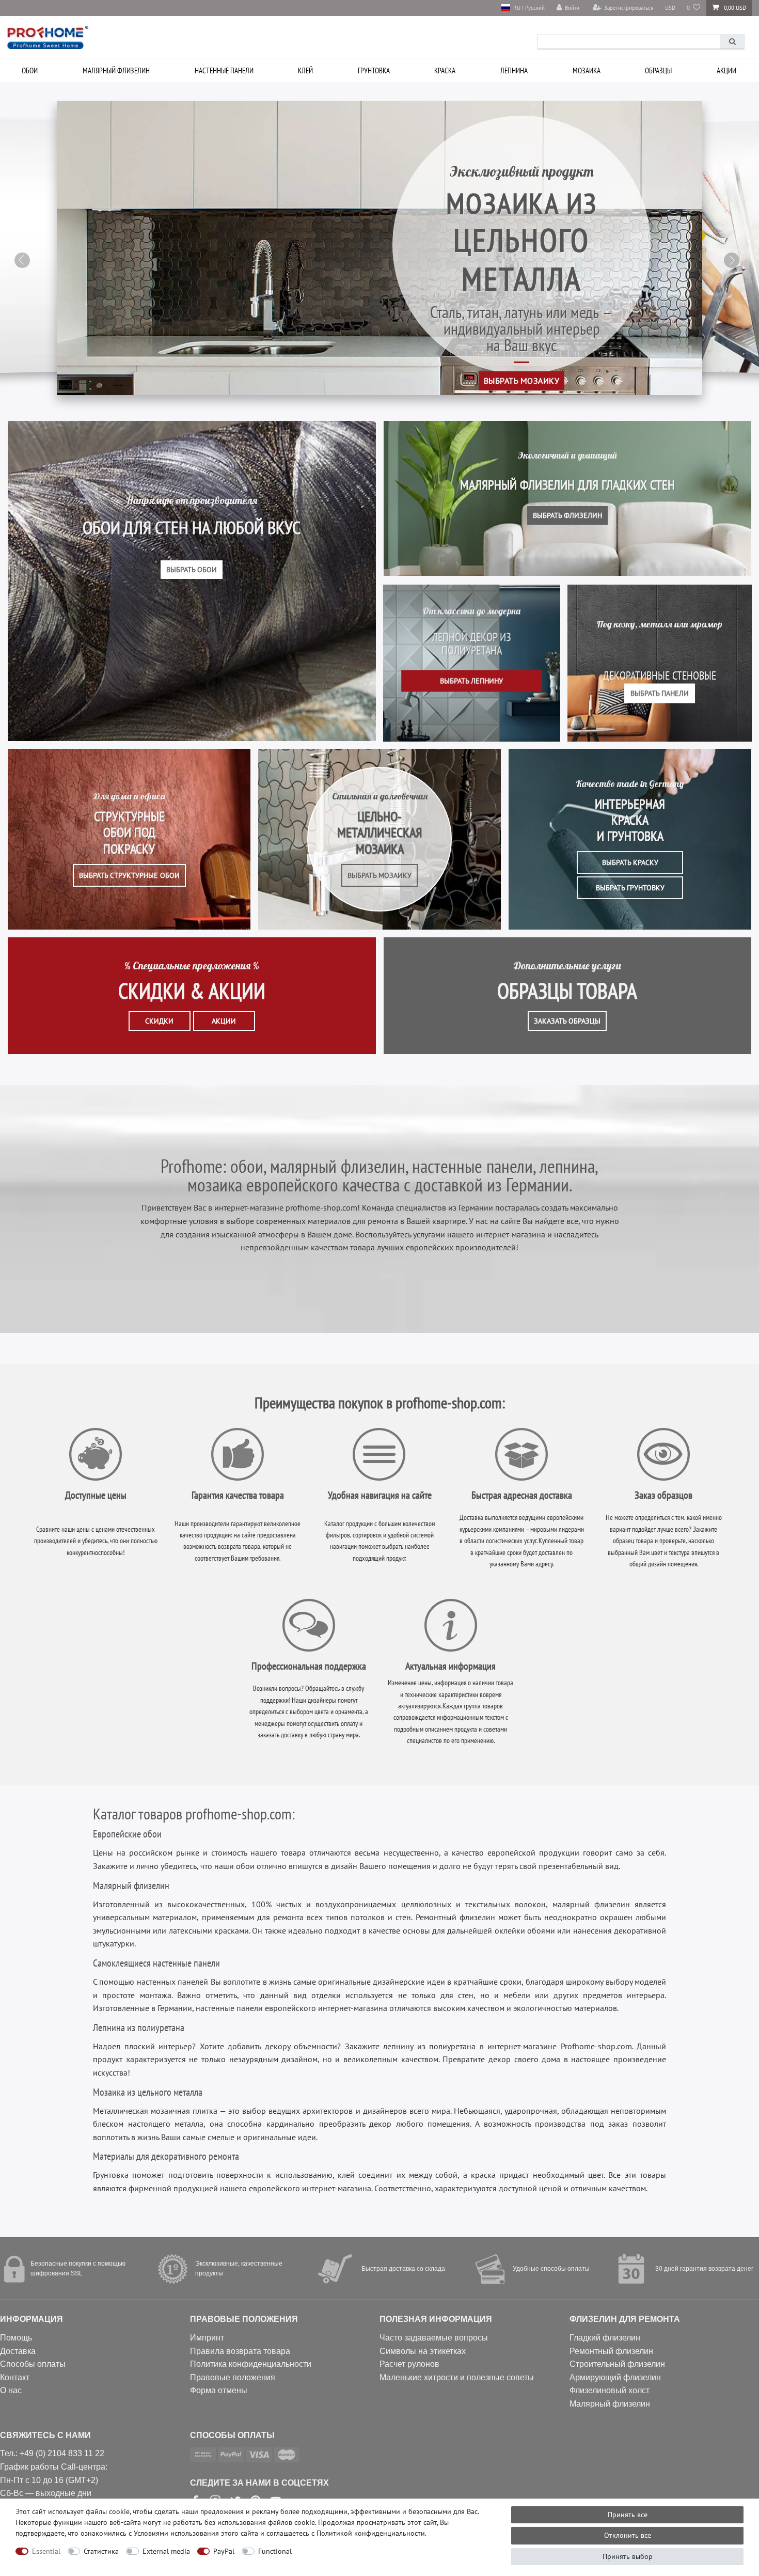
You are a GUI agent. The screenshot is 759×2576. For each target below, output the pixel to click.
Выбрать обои (192, 570)
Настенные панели (224, 70)
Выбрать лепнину (471, 681)
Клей (305, 70)
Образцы (658, 70)
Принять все (628, 2515)
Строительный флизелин (617, 2364)
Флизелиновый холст (610, 2390)
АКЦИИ (224, 1021)
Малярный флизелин (116, 70)
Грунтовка (374, 70)
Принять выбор (628, 2556)
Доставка (18, 2351)
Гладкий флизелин (605, 2338)
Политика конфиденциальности (251, 2364)
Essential (46, 2551)
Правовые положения (233, 2377)
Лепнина (514, 70)
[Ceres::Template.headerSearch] (732, 42)
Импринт (207, 2338)
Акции (726, 70)
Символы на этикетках (423, 2351)
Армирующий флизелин (615, 2377)
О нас (11, 2390)
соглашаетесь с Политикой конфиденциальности (346, 2533)
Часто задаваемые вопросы (434, 2338)
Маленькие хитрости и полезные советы (457, 2377)
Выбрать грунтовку (630, 888)
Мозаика (587, 70)
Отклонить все (628, 2535)
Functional (275, 2551)
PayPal (224, 2551)
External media (166, 2551)
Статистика (101, 2551)
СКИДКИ (159, 1021)
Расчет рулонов (409, 2364)
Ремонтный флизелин (611, 2351)
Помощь (16, 2338)
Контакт (15, 2377)
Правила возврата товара (240, 2351)
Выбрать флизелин (567, 515)
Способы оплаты (33, 2364)
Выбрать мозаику (521, 380)
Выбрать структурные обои (129, 875)
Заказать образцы (567, 1021)
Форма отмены (219, 2390)
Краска (445, 70)
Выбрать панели (660, 693)
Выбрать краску (630, 862)
